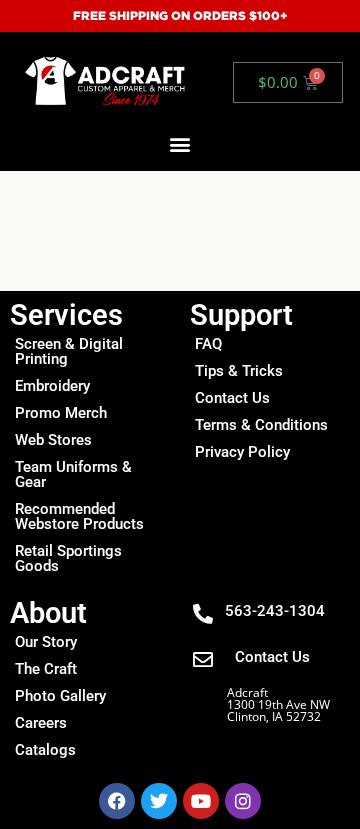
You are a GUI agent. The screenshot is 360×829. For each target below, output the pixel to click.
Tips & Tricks (239, 371)
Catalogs (45, 750)
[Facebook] (117, 801)
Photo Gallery (60, 696)
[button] (180, 144)
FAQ (208, 344)
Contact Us (232, 398)
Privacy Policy (242, 452)
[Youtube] (201, 801)
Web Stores (53, 440)
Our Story (46, 642)
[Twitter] (159, 801)
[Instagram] (243, 801)
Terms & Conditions (261, 425)
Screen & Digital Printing (69, 351)
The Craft (46, 669)
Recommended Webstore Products (79, 516)
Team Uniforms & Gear (73, 474)
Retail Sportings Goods (68, 558)
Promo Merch (61, 413)
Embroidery (52, 386)
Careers (41, 723)
